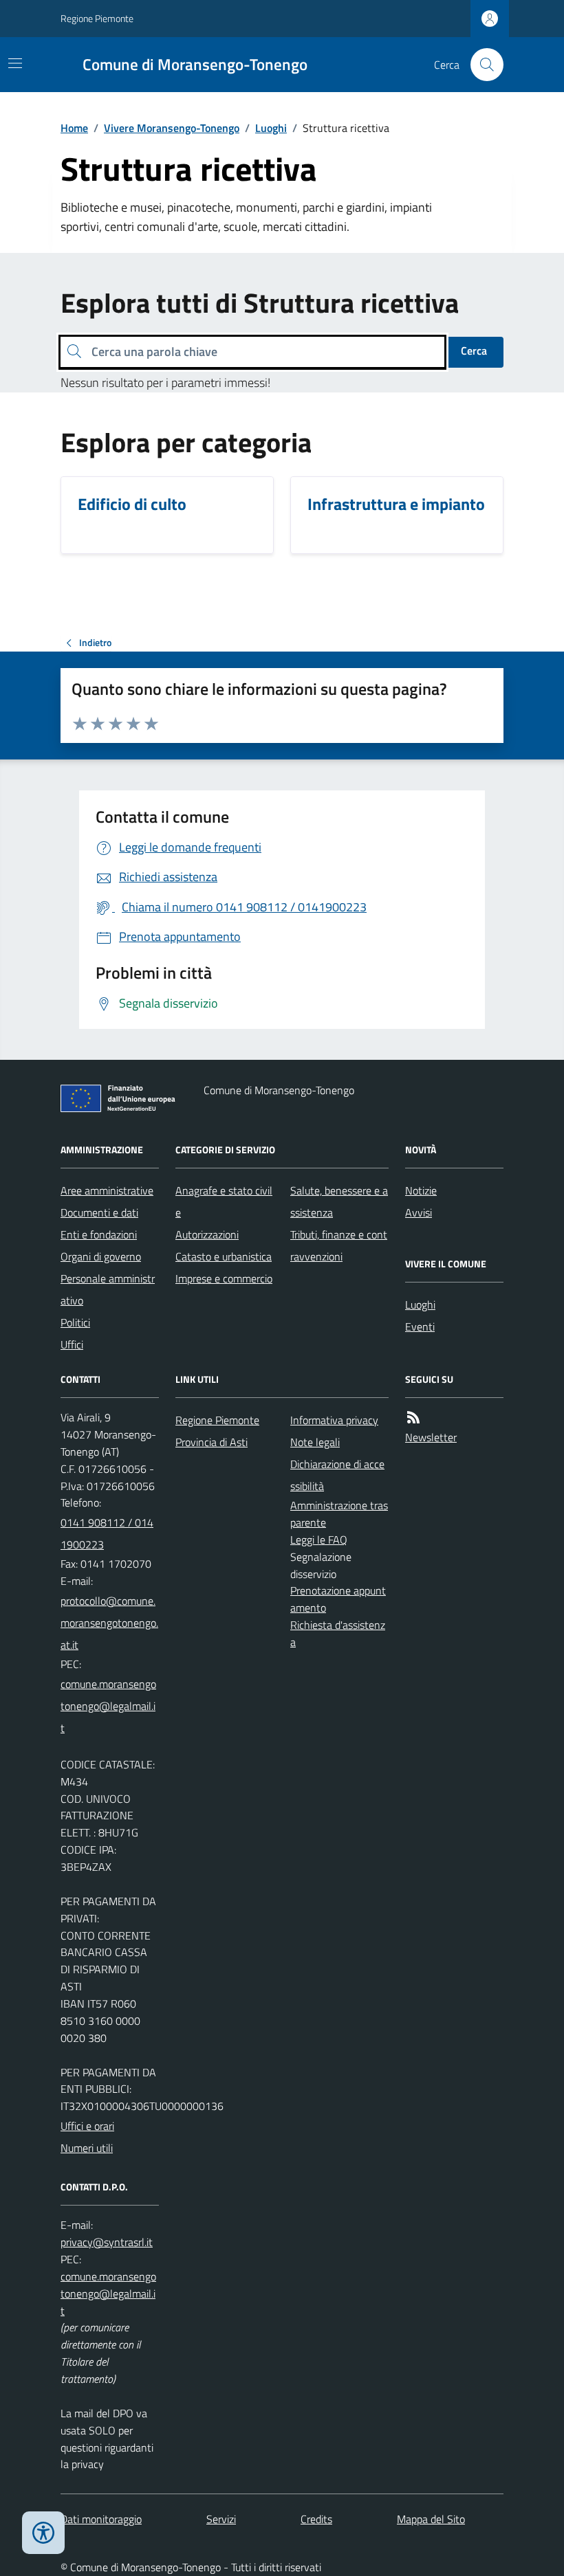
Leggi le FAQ (319, 1540)
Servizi (221, 2519)
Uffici (72, 1344)
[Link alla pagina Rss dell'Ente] (413, 1418)
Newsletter (431, 1437)
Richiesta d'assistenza (338, 1633)
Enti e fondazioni (99, 1234)
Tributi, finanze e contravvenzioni (339, 1245)
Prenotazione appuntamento (338, 1599)
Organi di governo (101, 1256)
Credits (316, 2519)
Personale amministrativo (108, 1289)
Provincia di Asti (211, 1442)
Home (74, 128)
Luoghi (271, 128)
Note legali (315, 1442)
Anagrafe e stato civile (224, 1201)
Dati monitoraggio (101, 2519)
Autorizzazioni (207, 1234)
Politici (75, 1322)
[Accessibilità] (43, 2533)
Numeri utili (87, 2148)
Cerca (474, 351)
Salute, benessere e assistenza (339, 1201)
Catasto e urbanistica (224, 1256)
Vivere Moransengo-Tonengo (172, 128)
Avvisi (419, 1212)
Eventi (420, 1326)
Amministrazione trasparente (339, 1514)
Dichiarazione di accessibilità (337, 1475)
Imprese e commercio (224, 1278)
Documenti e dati (99, 1212)
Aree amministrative (107, 1190)
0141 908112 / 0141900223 (107, 1533)
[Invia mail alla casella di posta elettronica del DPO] (107, 2242)
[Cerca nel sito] (481, 65)
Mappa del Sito (431, 2519)
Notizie (421, 1190)
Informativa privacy (334, 1420)
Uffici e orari (87, 2126)
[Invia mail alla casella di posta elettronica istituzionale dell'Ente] (110, 1623)
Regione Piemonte (97, 18)
